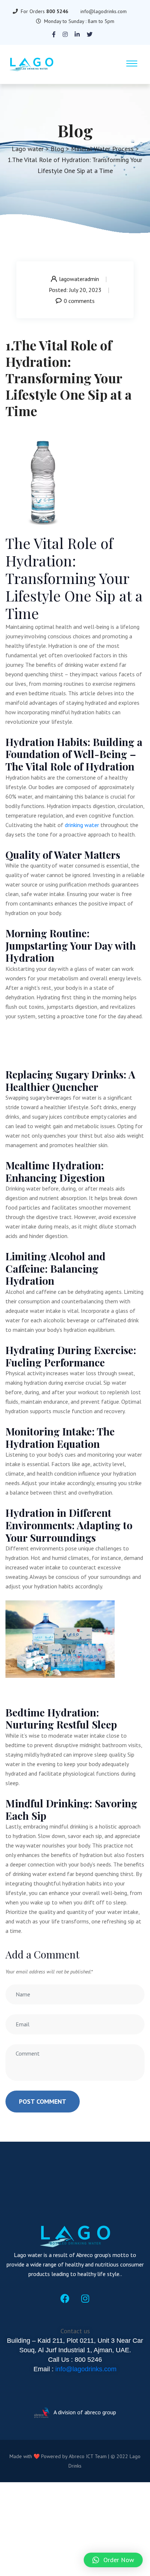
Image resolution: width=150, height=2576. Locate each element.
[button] (113, 2560)
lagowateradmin (79, 279)
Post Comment (43, 2101)
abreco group (100, 2412)
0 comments (79, 301)
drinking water (81, 825)
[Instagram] (85, 2299)
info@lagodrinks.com (104, 11)
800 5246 (57, 11)
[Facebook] (65, 2299)
